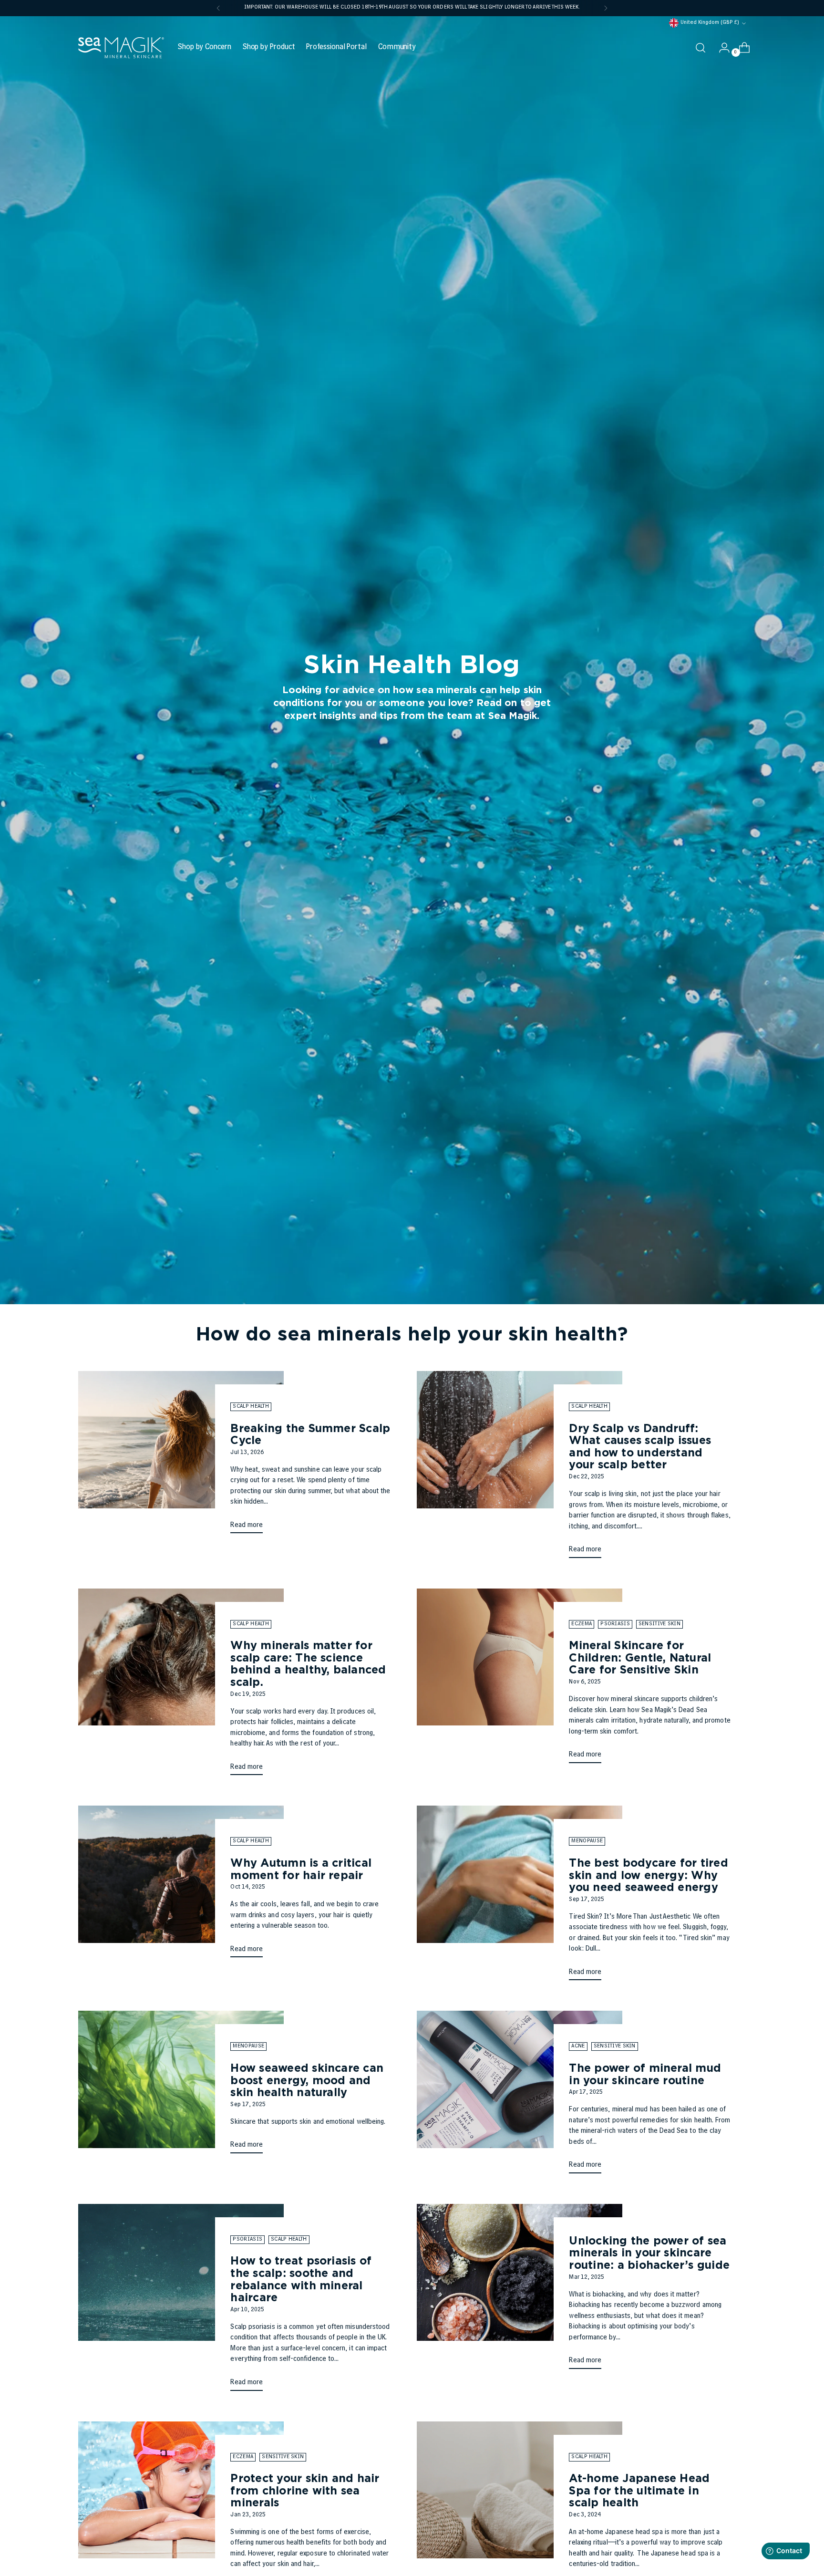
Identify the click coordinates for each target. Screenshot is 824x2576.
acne (578, 2046)
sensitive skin (659, 1624)
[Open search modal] (700, 48)
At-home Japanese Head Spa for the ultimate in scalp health (639, 2490)
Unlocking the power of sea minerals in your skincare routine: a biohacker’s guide (649, 2253)
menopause (587, 1841)
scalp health (251, 1407)
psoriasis (615, 1624)
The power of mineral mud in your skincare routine (645, 2074)
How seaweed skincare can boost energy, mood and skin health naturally (307, 2080)
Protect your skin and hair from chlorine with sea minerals (305, 2490)
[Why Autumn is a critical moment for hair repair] (181, 1885)
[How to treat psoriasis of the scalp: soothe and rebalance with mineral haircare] (181, 2301)
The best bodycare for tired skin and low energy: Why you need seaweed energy (648, 1875)
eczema (582, 1624)
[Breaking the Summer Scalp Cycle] (181, 1456)
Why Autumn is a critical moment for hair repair (301, 1869)
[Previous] (218, 8)
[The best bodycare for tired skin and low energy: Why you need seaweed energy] (520, 1897)
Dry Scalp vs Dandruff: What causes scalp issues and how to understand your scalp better (640, 1446)
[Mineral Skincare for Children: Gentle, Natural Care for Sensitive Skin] (520, 1680)
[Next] (606, 8)
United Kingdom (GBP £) (710, 23)
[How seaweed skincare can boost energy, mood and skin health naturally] (181, 2086)
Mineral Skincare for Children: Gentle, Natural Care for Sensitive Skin (640, 1657)
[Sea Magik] (121, 48)
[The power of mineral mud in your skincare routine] (520, 2096)
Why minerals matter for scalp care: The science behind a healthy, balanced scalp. (308, 1663)
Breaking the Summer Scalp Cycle (310, 1434)
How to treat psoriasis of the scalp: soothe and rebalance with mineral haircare (301, 2279)
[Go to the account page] (721, 48)
